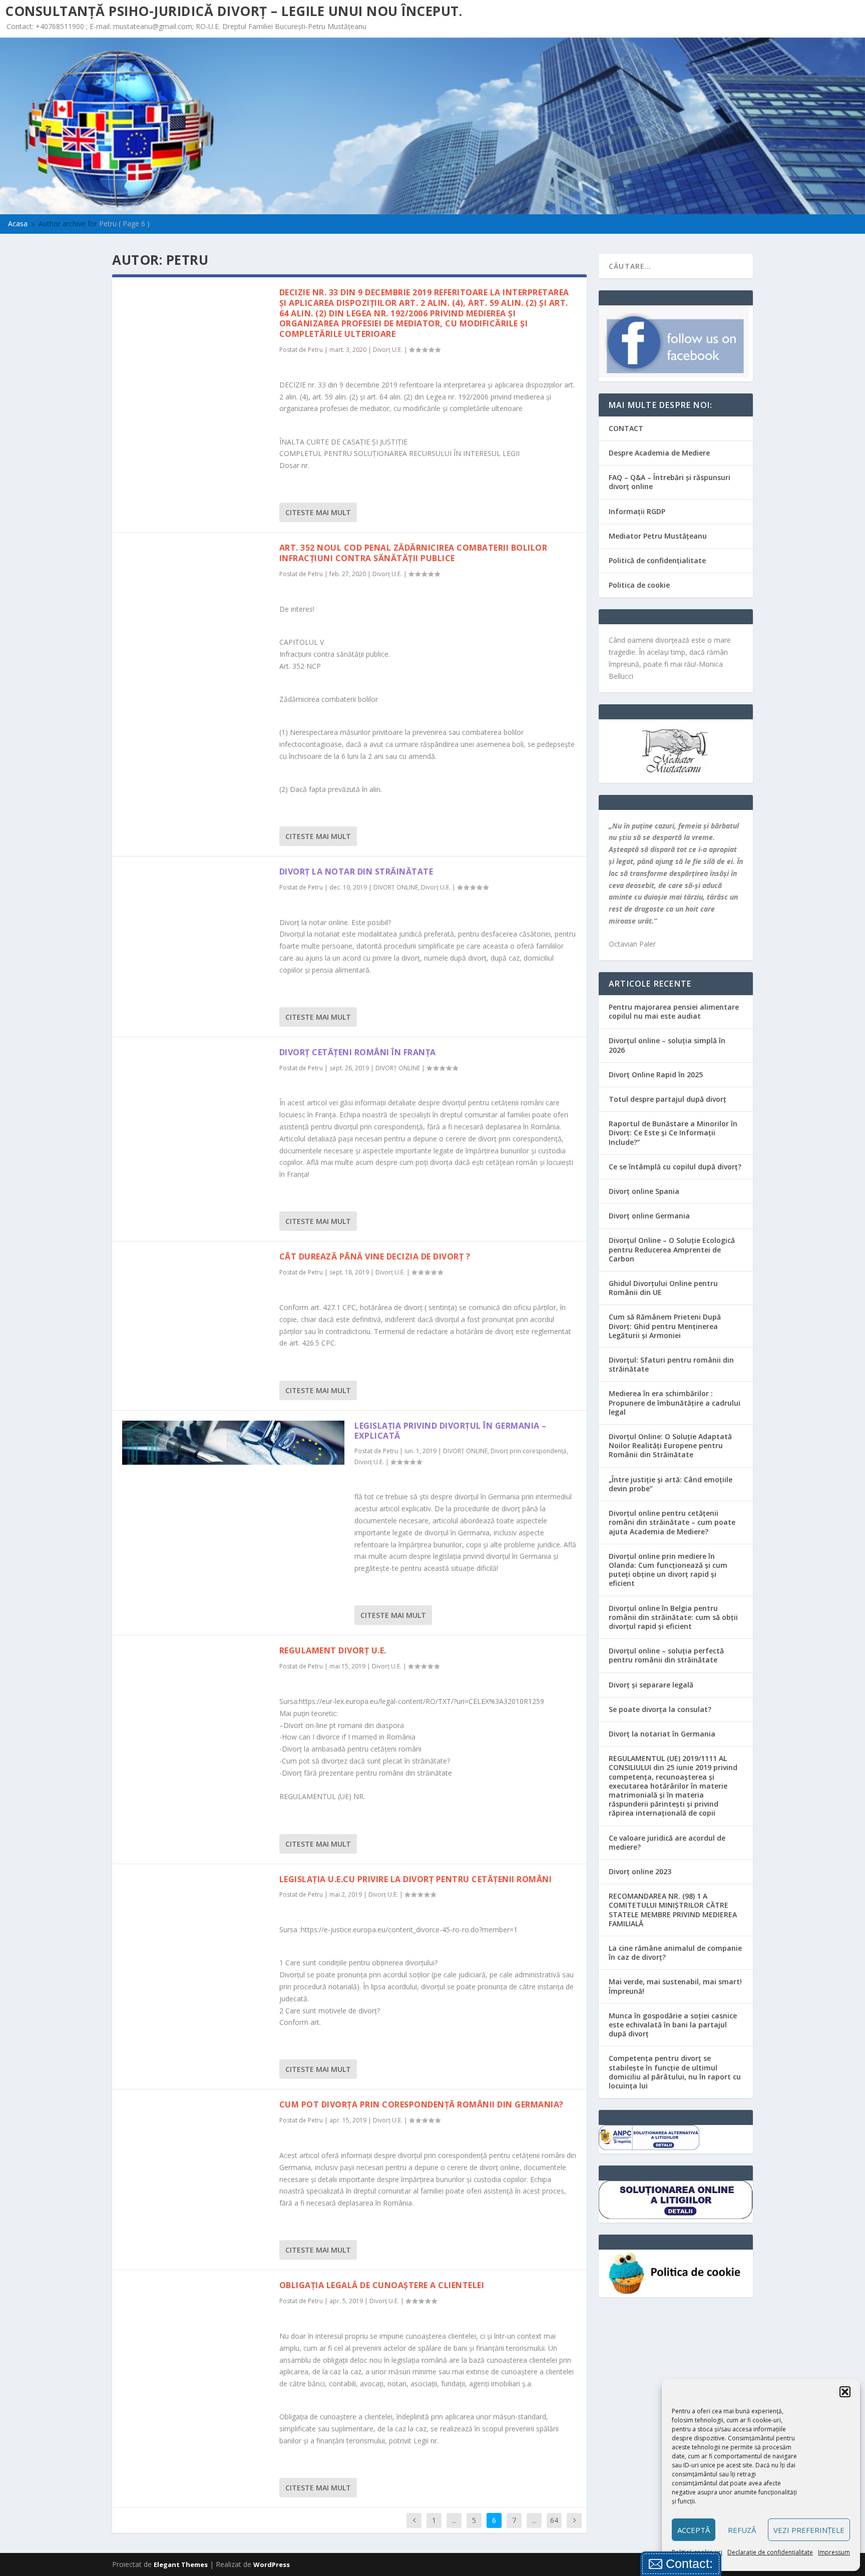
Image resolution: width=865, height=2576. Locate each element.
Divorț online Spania (644, 1191)
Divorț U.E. (388, 350)
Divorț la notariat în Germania (662, 1734)
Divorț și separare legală (651, 1685)
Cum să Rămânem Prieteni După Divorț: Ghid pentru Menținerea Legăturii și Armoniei (665, 1326)
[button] (845, 2392)
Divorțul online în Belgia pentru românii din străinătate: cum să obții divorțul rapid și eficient (673, 1617)
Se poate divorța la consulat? (660, 1709)
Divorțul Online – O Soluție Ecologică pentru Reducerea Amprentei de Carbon (672, 1249)
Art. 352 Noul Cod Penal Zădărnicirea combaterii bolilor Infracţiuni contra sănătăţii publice (413, 553)
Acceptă (694, 2530)
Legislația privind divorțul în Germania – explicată (451, 1431)
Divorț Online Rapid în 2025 (656, 1075)
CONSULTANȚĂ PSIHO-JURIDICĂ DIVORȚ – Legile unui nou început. (234, 11)
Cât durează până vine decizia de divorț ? (375, 1256)
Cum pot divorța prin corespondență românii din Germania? (421, 2104)
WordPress (272, 2564)
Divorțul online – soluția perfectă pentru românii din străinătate (666, 1655)
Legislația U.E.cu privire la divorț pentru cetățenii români (416, 1879)
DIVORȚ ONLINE (396, 887)
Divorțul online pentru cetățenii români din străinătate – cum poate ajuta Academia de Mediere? (672, 1522)
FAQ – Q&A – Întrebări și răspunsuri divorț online (670, 482)
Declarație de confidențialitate (770, 2552)
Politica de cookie (639, 585)
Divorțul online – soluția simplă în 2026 (667, 1045)
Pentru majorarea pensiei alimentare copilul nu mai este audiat (674, 1011)
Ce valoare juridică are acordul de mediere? (667, 1842)
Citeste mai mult (318, 512)
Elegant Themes (181, 2564)
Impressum (834, 2552)
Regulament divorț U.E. (333, 1650)
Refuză (742, 2530)
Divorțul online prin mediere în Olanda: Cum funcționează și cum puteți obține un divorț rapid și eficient (668, 1570)
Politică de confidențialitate (657, 560)
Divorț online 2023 (640, 1871)
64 (554, 2520)
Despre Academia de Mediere (659, 453)
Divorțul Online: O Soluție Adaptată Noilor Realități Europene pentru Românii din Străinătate (670, 1445)
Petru (315, 350)
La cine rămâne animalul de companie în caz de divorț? (675, 1953)
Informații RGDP (637, 511)
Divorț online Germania (649, 1216)
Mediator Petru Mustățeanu (658, 536)
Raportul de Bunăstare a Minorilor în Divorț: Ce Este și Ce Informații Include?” (673, 1133)
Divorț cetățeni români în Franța (358, 1052)
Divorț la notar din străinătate (356, 872)
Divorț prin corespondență (529, 1451)
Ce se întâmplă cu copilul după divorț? (675, 1167)
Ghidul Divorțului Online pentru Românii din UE (663, 1288)
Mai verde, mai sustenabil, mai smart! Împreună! (675, 1986)
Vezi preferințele (809, 2530)
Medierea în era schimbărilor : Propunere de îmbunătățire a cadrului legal (675, 1402)
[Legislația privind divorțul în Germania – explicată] (233, 1443)
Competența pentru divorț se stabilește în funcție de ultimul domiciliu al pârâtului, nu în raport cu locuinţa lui (675, 2072)
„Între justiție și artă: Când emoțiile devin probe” (671, 1484)
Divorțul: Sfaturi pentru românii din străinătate (671, 1364)
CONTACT (626, 428)
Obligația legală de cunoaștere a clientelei (382, 2285)
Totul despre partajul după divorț (668, 1099)
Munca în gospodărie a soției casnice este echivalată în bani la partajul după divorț (673, 2025)
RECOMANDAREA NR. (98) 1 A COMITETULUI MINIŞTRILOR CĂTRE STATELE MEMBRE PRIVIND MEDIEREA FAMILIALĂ (673, 1910)
